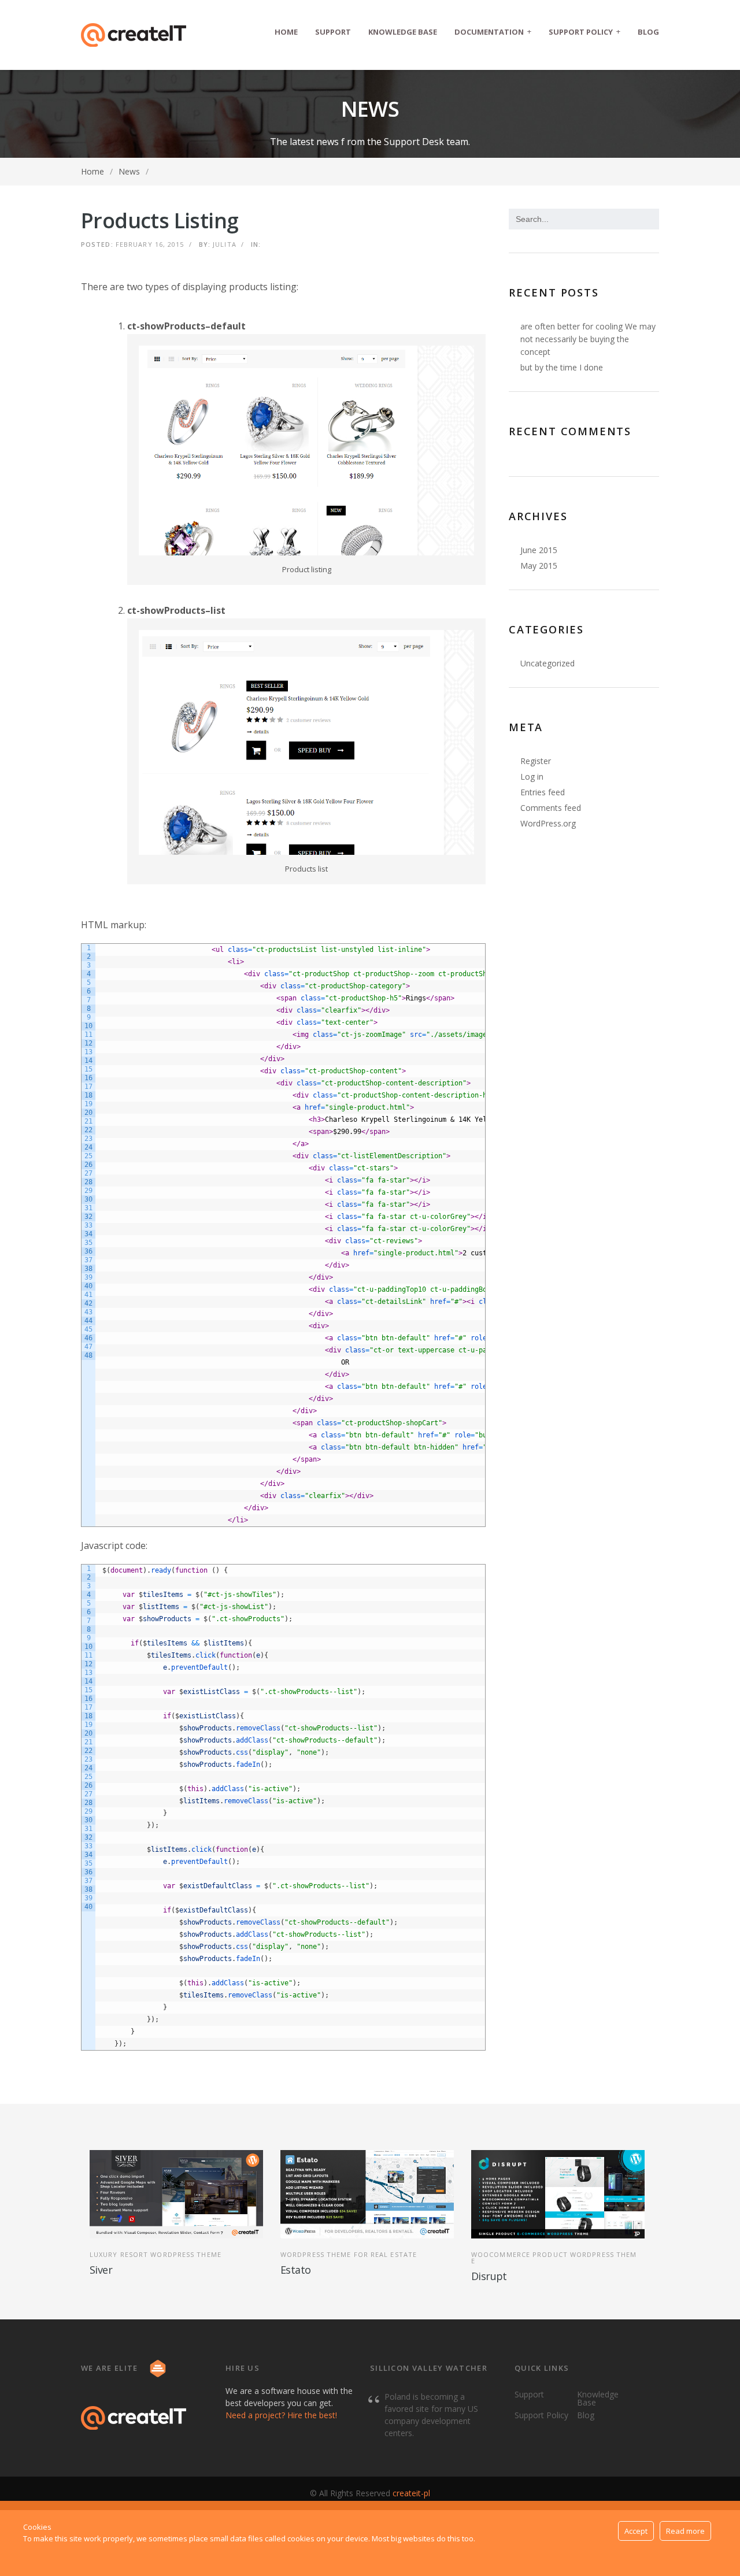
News (129, 171)
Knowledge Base (403, 32)
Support (333, 32)
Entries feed (543, 792)
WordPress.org (548, 823)
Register (536, 761)
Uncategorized (547, 663)
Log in (532, 776)
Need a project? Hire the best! (281, 2415)
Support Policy (584, 31)
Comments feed (551, 808)
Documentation (493, 31)
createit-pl (411, 2493)
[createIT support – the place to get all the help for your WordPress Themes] (134, 35)
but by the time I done (562, 367)
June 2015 (539, 550)
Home (286, 32)
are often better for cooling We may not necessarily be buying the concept (588, 339)
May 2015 (539, 566)
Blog (648, 32)
